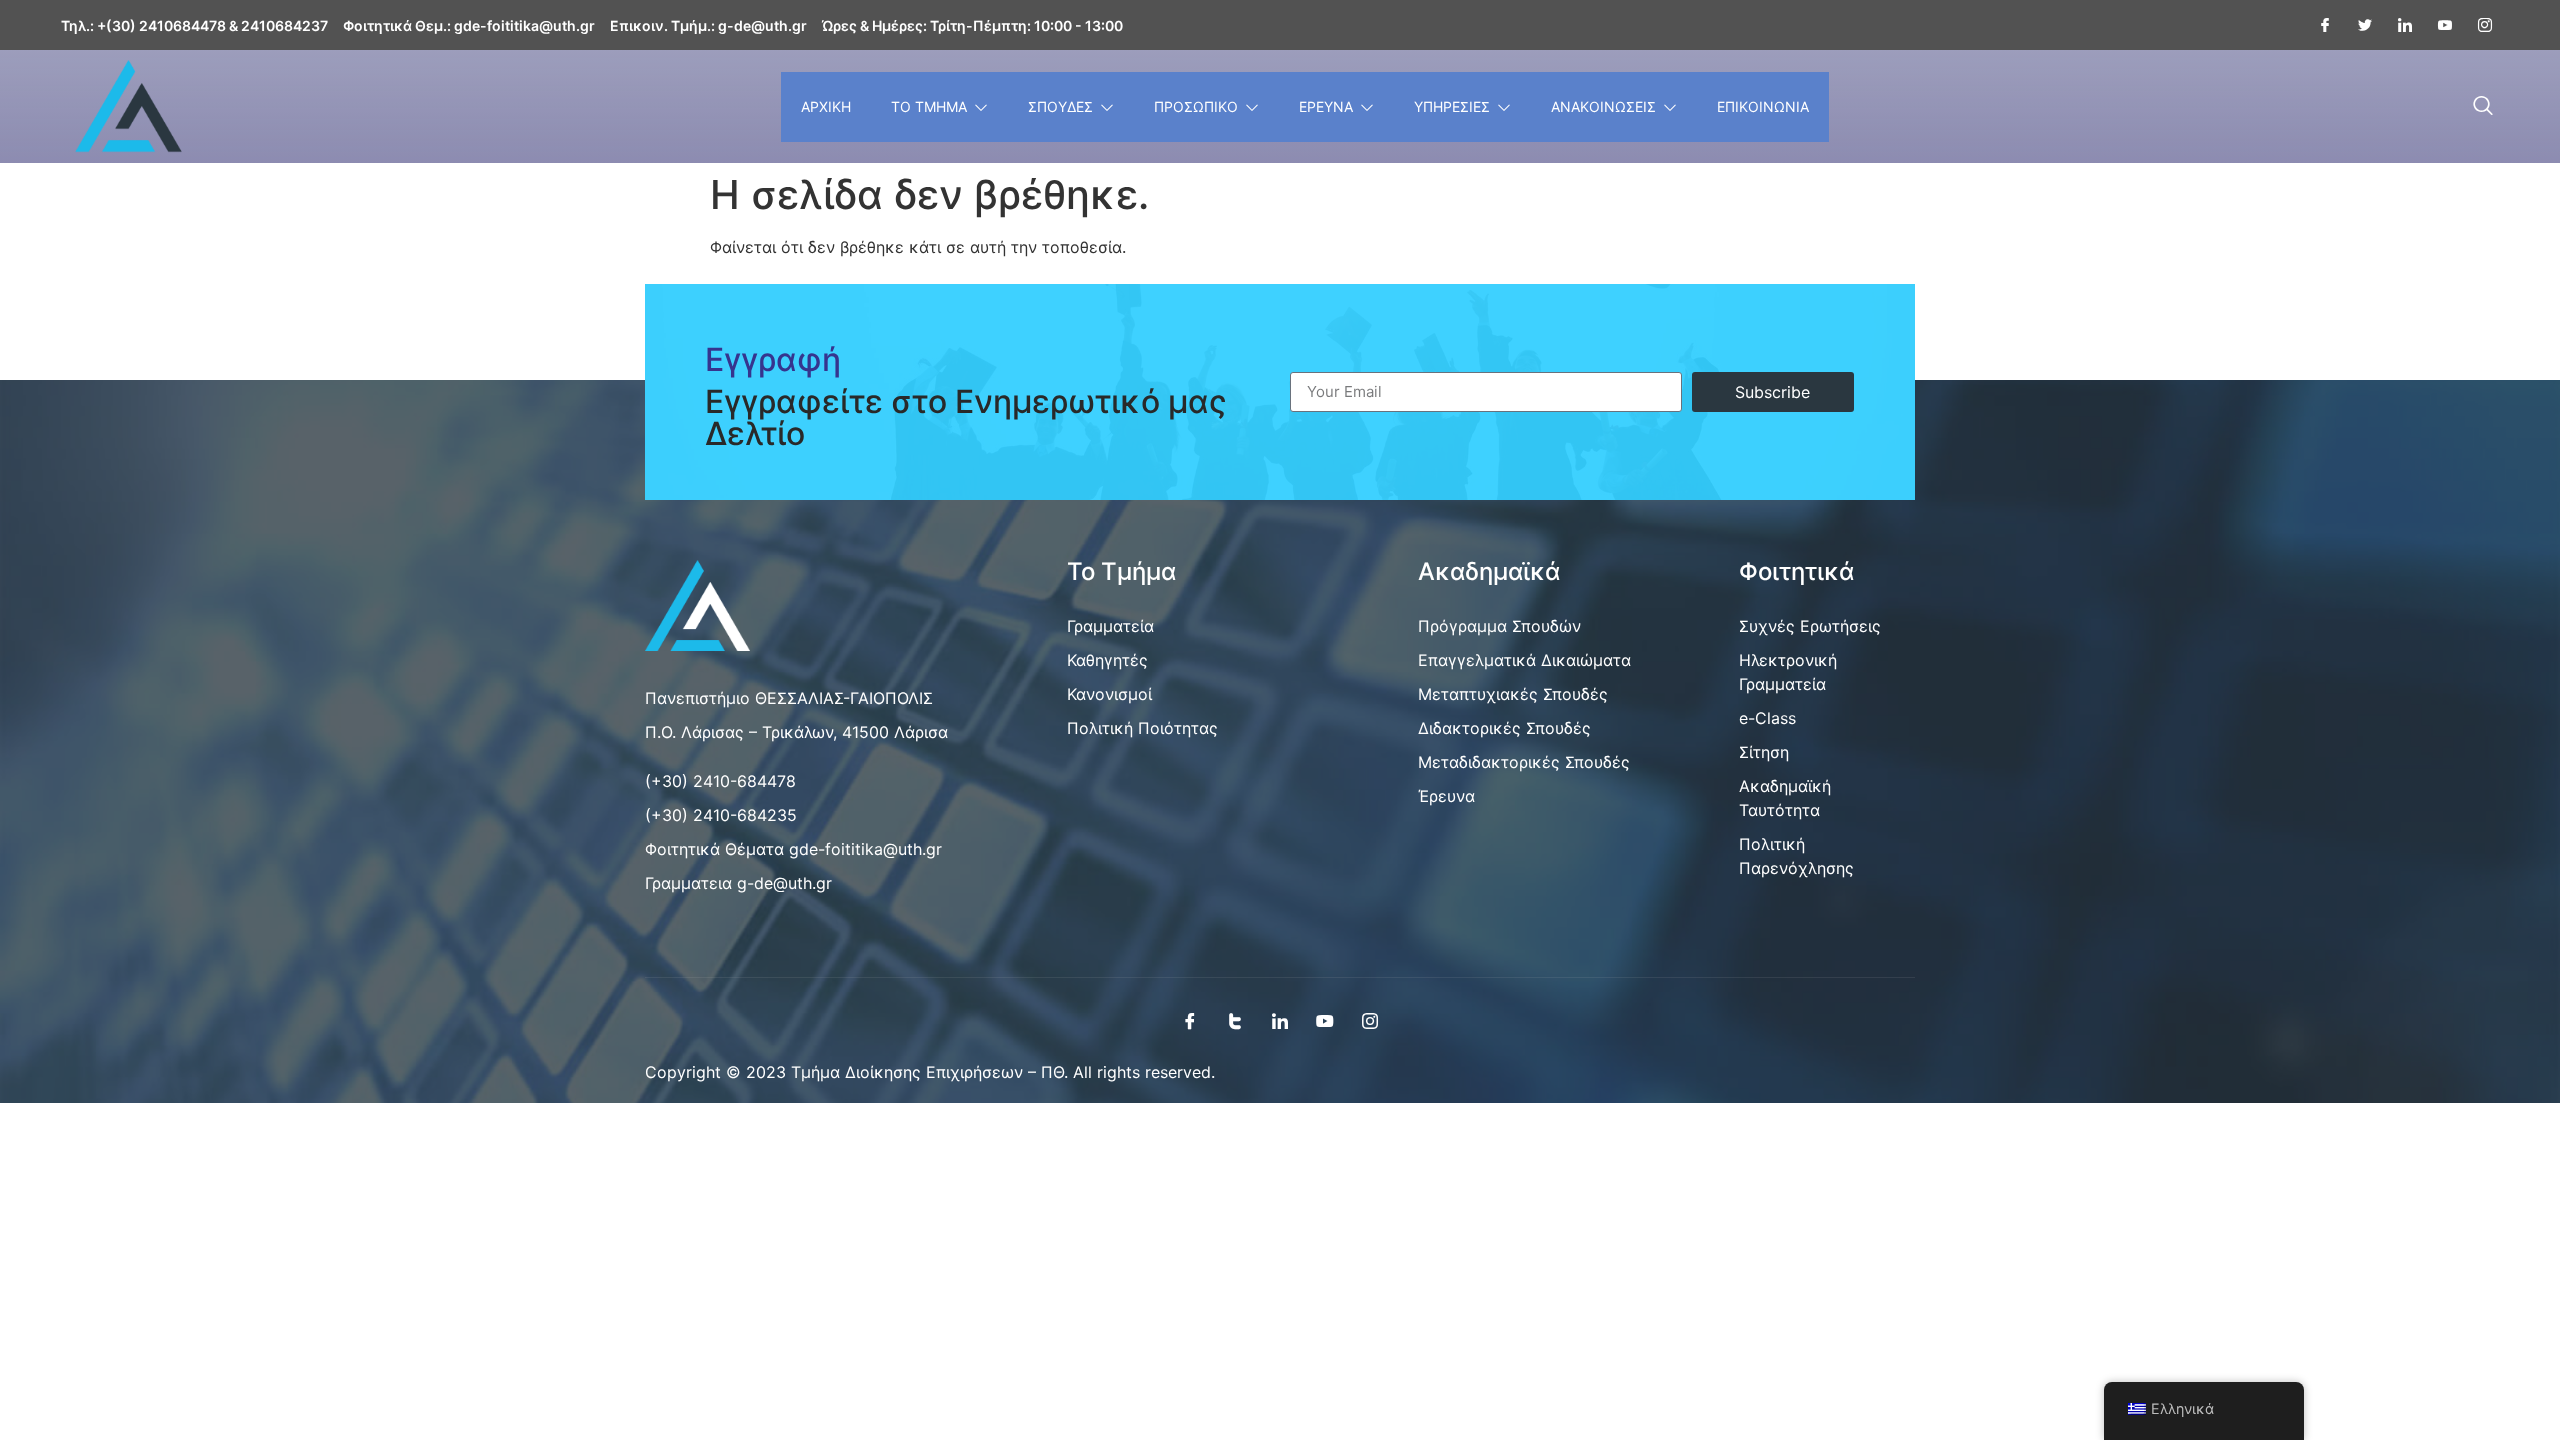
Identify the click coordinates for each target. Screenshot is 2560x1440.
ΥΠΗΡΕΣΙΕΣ (1452, 106)
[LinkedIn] (1280, 1020)
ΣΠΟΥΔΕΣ (1060, 106)
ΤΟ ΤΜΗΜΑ (929, 106)
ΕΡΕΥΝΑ (1326, 106)
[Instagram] (2477, 25)
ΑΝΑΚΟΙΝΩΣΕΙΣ (1603, 106)
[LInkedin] (2397, 25)
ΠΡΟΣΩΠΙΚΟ (1196, 106)
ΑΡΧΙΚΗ (826, 106)
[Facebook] (2317, 25)
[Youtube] (2437, 25)
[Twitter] (2357, 25)
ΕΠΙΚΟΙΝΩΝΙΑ (1763, 106)
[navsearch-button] (2483, 107)
